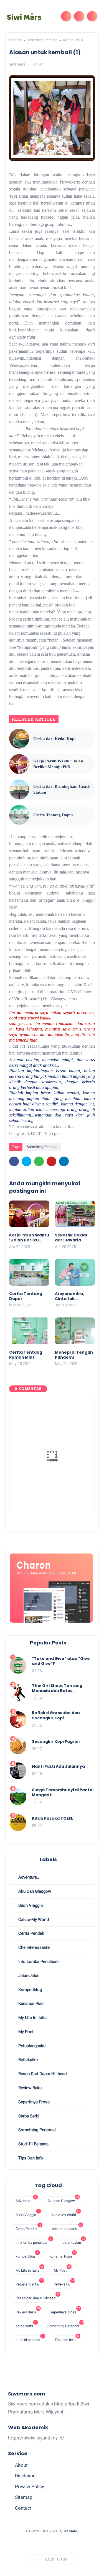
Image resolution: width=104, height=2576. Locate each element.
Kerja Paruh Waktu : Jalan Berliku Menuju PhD (58, 764)
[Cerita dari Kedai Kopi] (19, 739)
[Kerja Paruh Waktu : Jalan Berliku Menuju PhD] (19, 764)
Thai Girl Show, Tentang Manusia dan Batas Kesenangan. (57, 1688)
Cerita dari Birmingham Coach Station (62, 789)
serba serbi (28, 2116)
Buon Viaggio (30, 1905)
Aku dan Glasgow (34, 1891)
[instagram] (42, 2545)
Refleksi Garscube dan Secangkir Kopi (56, 1715)
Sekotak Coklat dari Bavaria (71, 1238)
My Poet (25, 2032)
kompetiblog (30, 1990)
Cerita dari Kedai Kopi (54, 739)
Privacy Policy (30, 2486)
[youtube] (52, 2545)
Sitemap (24, 2497)
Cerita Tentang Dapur (53, 815)
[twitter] (26, 1161)
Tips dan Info (30, 2158)
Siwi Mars (69, 2531)
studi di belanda (33, 2144)
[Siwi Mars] (24, 16)
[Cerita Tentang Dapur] (19, 815)
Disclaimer (26, 2476)
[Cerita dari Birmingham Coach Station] (19, 789)
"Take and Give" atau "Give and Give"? (61, 1661)
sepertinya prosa (33, 2102)
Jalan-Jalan (28, 1976)
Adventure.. (28, 1877)
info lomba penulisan (38, 1962)
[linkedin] (64, 1161)
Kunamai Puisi (31, 2004)
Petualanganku (31, 2046)
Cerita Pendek (31, 1933)
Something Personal (42, 40)
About (21, 2465)
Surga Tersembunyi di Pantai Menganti (63, 1792)
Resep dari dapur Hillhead (42, 2074)
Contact (23, 2508)
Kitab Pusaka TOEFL (52, 1818)
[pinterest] (51, 1161)
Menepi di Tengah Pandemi (74, 1355)
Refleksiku (27, 2060)
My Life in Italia (32, 2018)
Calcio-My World (33, 1919)
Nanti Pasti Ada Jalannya (58, 1766)
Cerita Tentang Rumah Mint (26, 1355)
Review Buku (29, 2088)
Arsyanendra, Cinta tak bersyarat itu (69, 1296)
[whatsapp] (39, 1161)
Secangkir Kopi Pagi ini (56, 1741)
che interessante (33, 1947)
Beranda (16, 40)
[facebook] (14, 1161)
